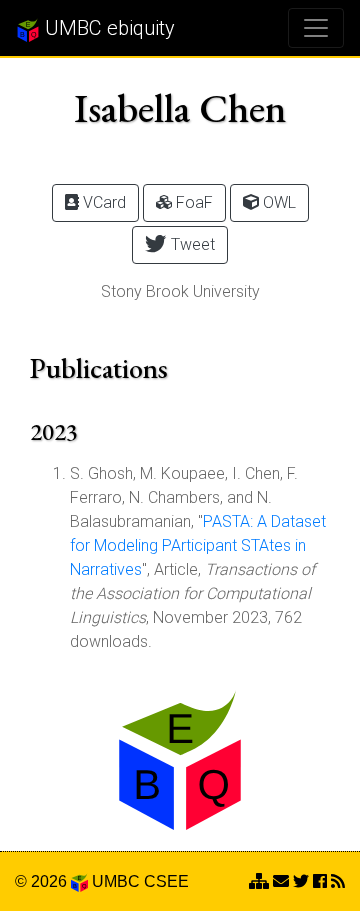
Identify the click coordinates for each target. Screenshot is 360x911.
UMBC (116, 881)
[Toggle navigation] (316, 28)
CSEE (166, 881)
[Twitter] (301, 881)
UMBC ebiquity (107, 28)
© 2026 (43, 881)
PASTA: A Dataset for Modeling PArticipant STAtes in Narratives (198, 545)
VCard (102, 202)
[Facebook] (320, 881)
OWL (277, 202)
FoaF (192, 202)
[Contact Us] (259, 881)
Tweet (191, 244)
